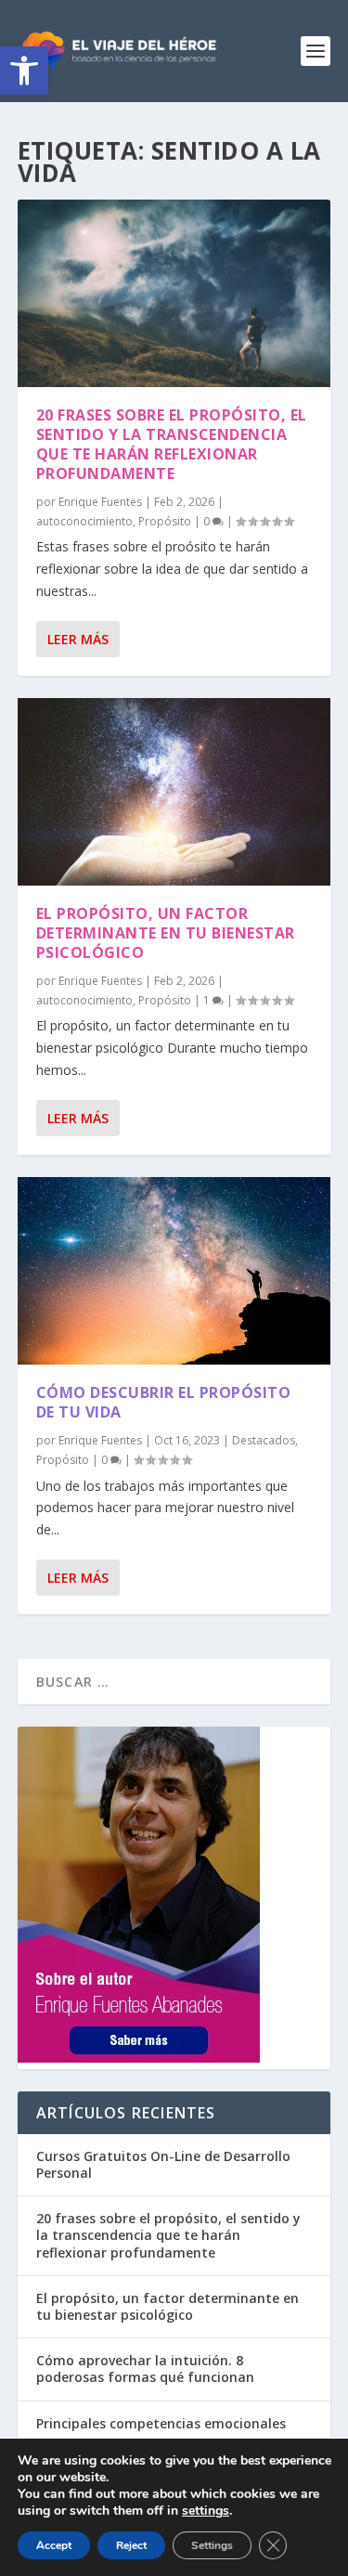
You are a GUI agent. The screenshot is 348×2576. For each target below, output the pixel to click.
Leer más (78, 639)
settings (206, 2511)
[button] (24, 71)
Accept (54, 2545)
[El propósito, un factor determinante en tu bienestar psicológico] (174, 792)
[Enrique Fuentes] (139, 2058)
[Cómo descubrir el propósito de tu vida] (174, 1271)
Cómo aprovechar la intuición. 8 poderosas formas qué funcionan (145, 2369)
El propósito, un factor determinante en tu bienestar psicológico (166, 933)
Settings (212, 2545)
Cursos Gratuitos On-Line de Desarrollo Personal (163, 2164)
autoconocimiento (84, 521)
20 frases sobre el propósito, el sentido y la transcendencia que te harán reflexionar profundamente (172, 444)
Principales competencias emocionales (161, 2423)
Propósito (165, 521)
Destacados (264, 1440)
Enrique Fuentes (100, 502)
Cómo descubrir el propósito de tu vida (164, 1402)
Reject (131, 2545)
